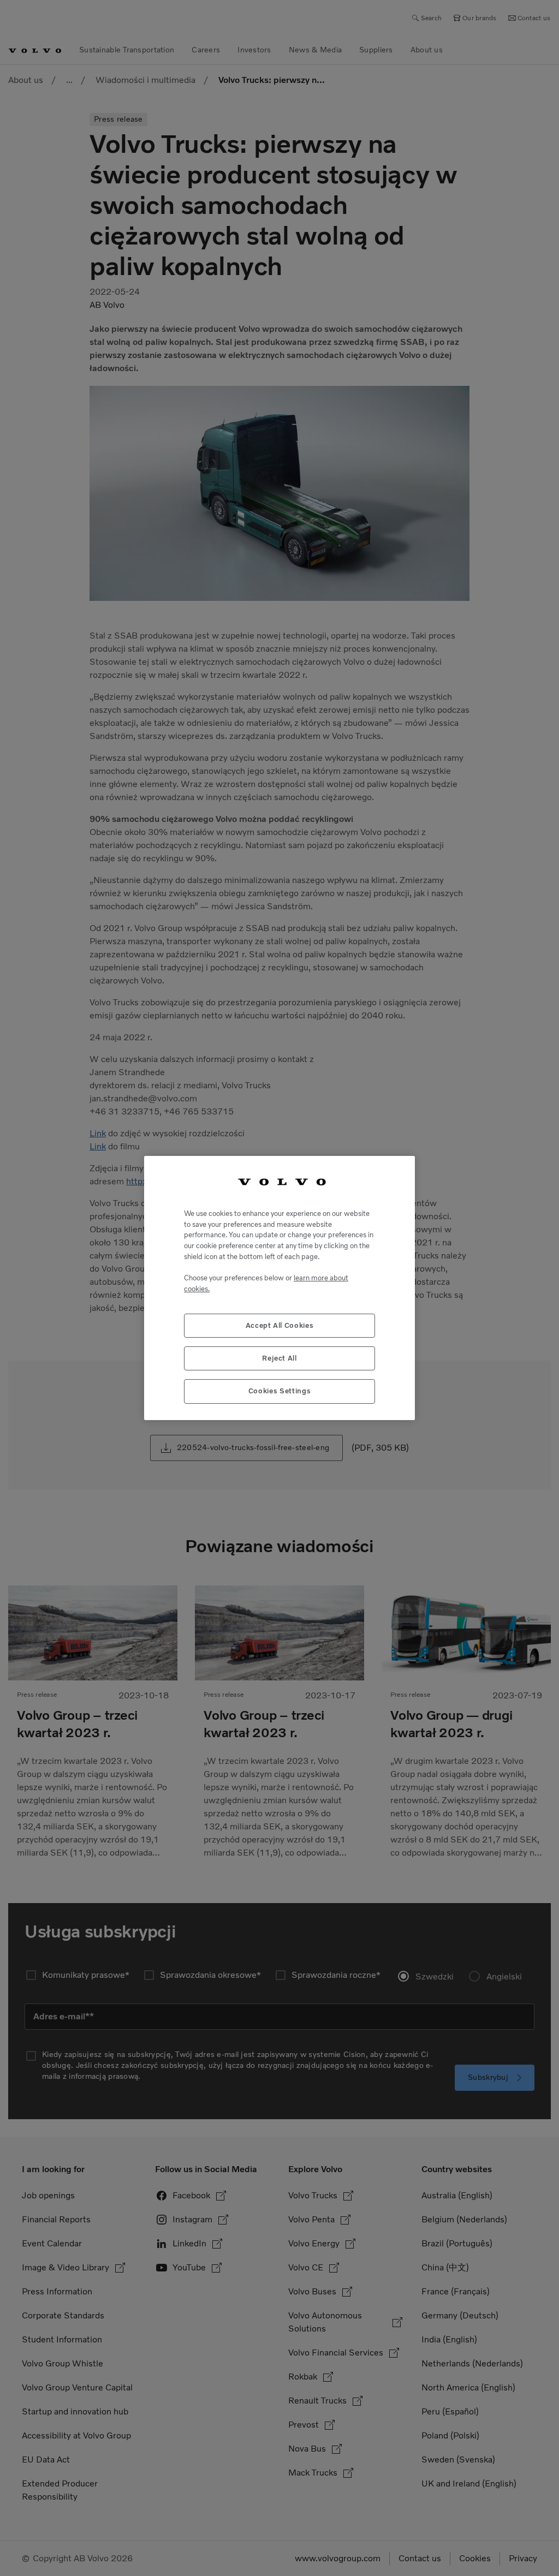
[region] (279, 1288)
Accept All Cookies (280, 1325)
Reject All (279, 1358)
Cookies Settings (280, 1391)
